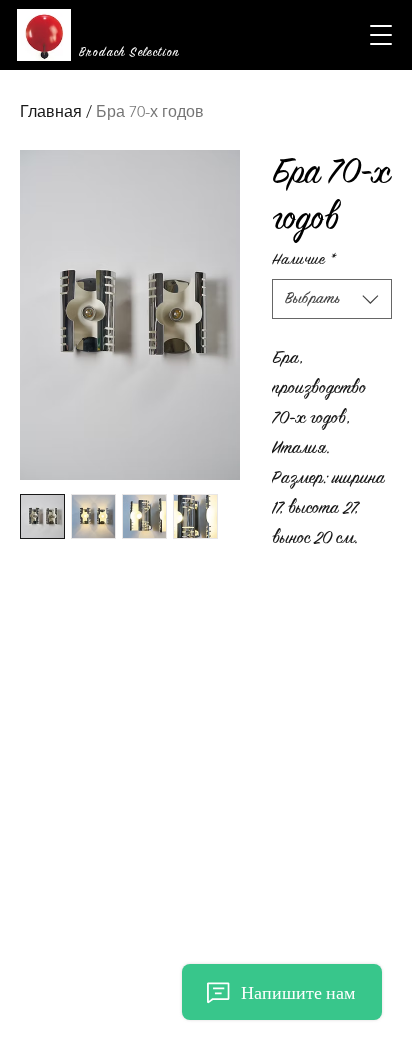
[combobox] (332, 299)
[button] (381, 35)
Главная (51, 111)
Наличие (304, 259)
